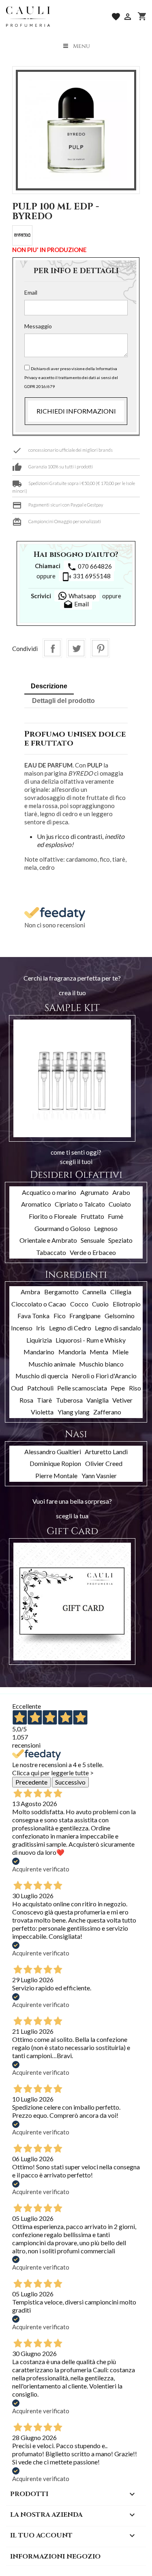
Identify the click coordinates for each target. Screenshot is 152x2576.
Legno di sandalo (118, 1328)
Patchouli (40, 1388)
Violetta (42, 1412)
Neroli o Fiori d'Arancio (104, 1376)
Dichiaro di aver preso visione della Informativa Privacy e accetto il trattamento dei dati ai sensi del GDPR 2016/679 (71, 377)
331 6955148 (86, 577)
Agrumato (94, 1192)
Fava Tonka (33, 1316)
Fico (60, 1316)
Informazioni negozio (55, 2557)
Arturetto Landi (106, 1452)
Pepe (118, 1388)
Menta (99, 1352)
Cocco (79, 1304)
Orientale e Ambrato (48, 1240)
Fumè (116, 1216)
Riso (135, 1388)
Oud (17, 1388)
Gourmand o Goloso (62, 1228)
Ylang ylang (74, 1412)
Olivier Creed (104, 1463)
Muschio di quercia (42, 1376)
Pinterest (100, 648)
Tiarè (44, 1400)
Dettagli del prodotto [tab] (63, 701)
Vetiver (122, 1400)
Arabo (121, 1192)
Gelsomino (120, 1316)
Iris (41, 1328)
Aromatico (36, 1204)
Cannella (94, 1292)
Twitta (76, 648)
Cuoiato (120, 1204)
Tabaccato (51, 1252)
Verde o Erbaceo (93, 1252)
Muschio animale (52, 1364)
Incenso (22, 1328)
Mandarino (39, 1352)
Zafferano (107, 1412)
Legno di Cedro (70, 1328)
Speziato (120, 1240)
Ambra (30, 1292)
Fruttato (92, 1216)
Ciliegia (121, 1292)
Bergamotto (61, 1292)
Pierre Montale (56, 1476)
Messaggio (38, 326)
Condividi (52, 648)
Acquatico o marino (49, 1192)
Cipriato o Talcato (80, 1204)
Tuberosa (69, 1400)
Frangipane (85, 1316)
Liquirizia (39, 1340)
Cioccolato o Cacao (39, 1304)
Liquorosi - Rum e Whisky (91, 1340)
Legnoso (106, 1228)
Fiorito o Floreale (53, 1216)
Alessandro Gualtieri (53, 1452)
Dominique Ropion (55, 1463)
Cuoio (100, 1304)
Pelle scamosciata (82, 1388)
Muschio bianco (101, 1364)
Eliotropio (127, 1304)
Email (31, 292)
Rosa (26, 1400)
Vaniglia (97, 1400)
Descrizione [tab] (49, 686)
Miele (120, 1352)
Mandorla (72, 1352)
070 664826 (89, 567)
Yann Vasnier (99, 1476)
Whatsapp (82, 596)
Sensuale (93, 1240)
